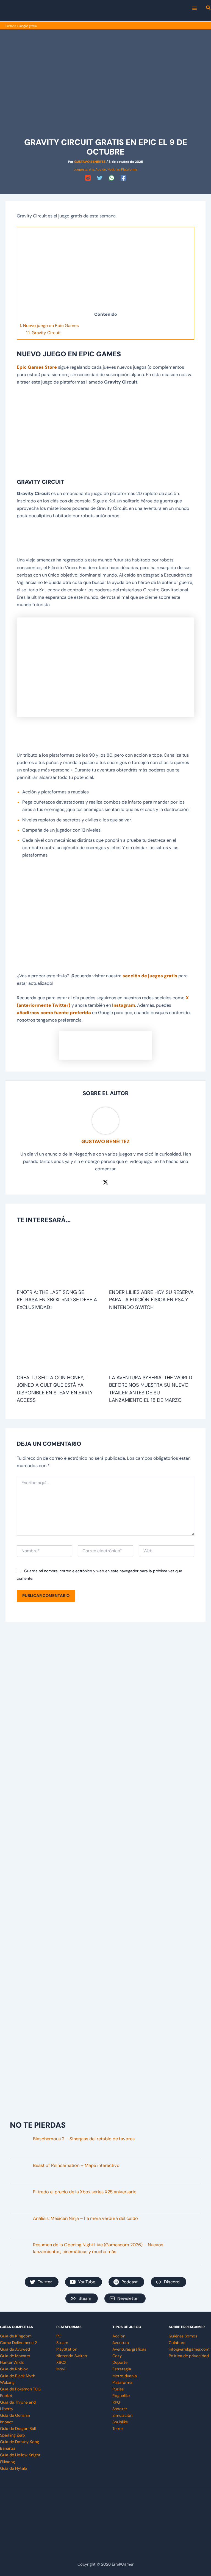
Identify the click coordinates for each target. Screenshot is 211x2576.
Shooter (120, 2409)
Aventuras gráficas (129, 2349)
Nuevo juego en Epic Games (49, 326)
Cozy (117, 2356)
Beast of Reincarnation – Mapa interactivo (76, 2165)
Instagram (124, 1005)
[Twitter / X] (105, 1182)
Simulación (122, 2416)
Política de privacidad (189, 2356)
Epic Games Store (37, 367)
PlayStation (67, 2349)
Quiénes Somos (183, 2336)
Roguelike (121, 2396)
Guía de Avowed (15, 2349)
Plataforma (129, 169)
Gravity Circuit (43, 333)
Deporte (120, 2363)
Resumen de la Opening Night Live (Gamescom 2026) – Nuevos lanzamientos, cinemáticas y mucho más (98, 2248)
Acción (101, 169)
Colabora (177, 2343)
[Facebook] (123, 178)
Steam (62, 2343)
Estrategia (122, 2369)
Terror (118, 2429)
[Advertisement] (105, 270)
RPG (116, 2402)
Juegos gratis (28, 26)
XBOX (61, 2363)
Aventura (121, 2343)
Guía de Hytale (13, 2469)
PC (59, 2336)
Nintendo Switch (72, 2356)
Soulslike (120, 2422)
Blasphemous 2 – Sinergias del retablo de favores (84, 2139)
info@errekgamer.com (189, 2349)
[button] (209, 9)
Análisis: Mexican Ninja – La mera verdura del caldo (85, 2218)
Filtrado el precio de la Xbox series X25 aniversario (85, 2192)
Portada (11, 26)
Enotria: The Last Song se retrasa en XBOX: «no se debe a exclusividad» (57, 1300)
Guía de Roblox (14, 2369)
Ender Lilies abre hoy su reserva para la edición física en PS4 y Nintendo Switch (151, 1300)
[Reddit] (88, 178)
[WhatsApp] (112, 178)
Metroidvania (125, 2376)
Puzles (118, 2389)
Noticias (114, 169)
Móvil (61, 2369)
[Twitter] (100, 178)
